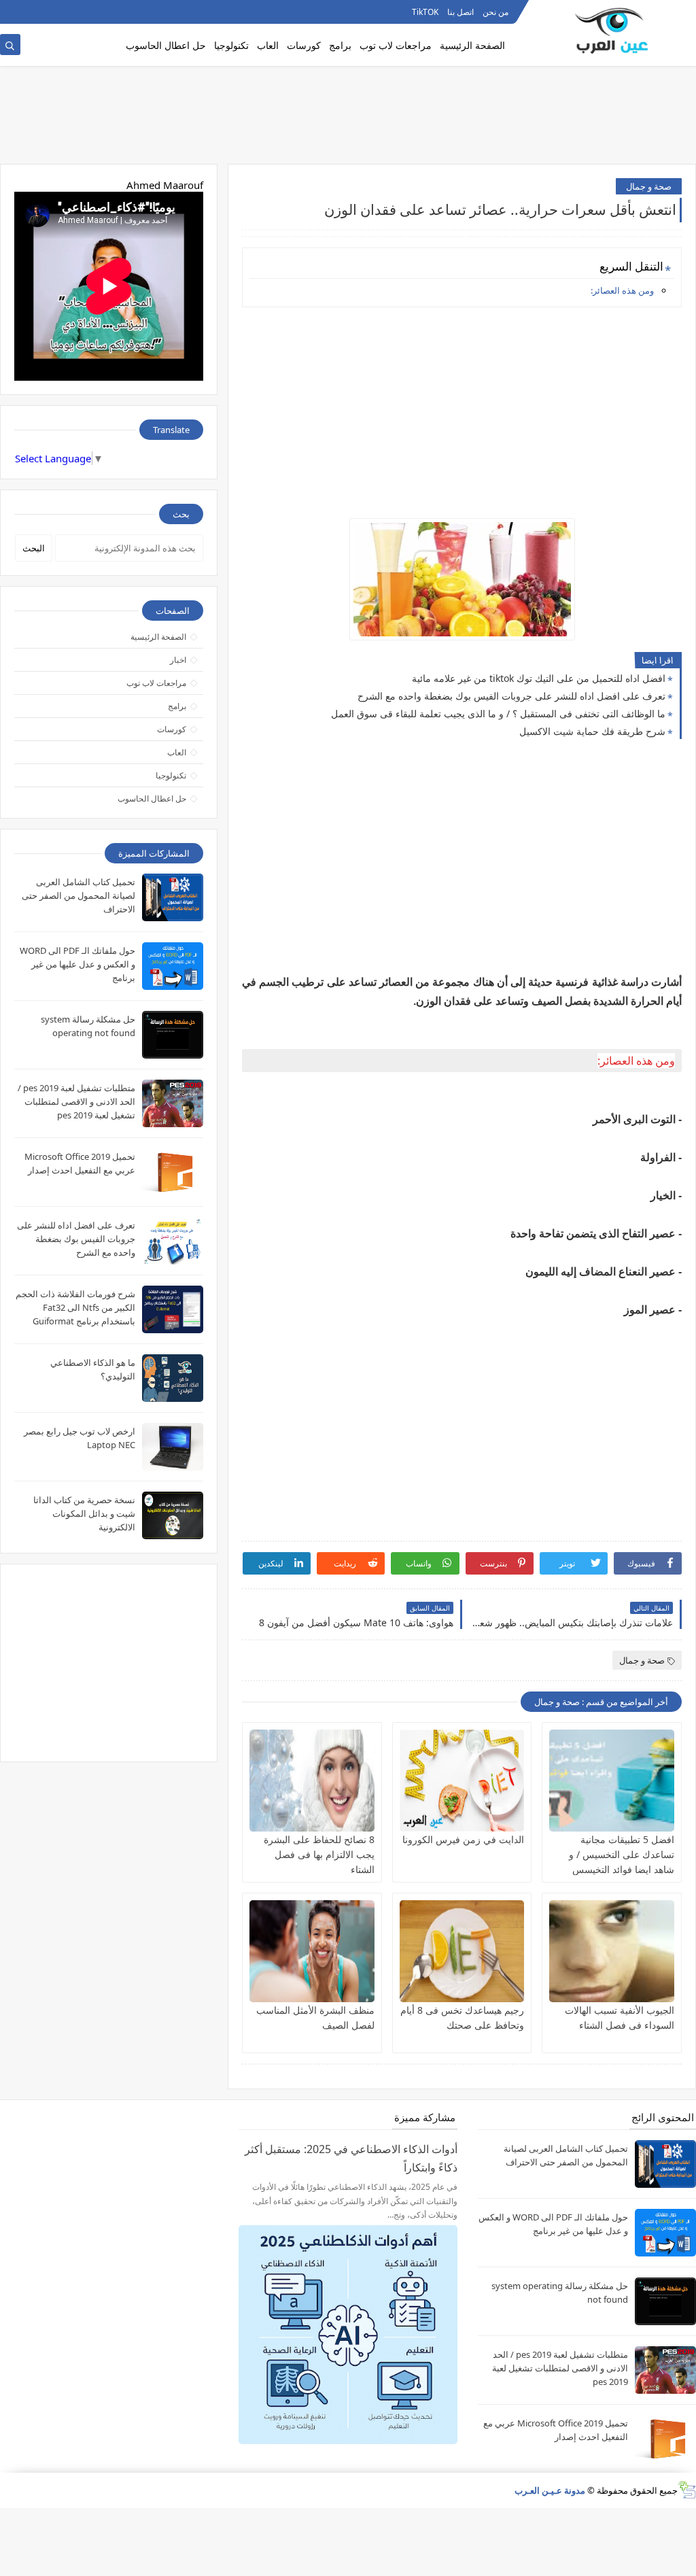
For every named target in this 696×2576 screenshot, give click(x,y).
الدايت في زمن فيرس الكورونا (463, 1839)
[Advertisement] (348, 120)
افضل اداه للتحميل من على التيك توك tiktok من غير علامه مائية (539, 678)
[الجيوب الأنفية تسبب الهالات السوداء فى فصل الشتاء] (612, 1951)
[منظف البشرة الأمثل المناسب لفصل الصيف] (312, 1951)
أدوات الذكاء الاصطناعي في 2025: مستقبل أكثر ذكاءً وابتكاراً (351, 2158)
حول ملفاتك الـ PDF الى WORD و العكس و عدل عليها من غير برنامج (77, 964)
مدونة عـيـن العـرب (550, 2490)
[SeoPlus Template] (687, 2490)
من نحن (495, 12)
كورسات (304, 45)
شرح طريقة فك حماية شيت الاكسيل (592, 731)
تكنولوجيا (231, 45)
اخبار (178, 660)
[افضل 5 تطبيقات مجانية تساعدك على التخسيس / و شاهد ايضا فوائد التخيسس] (612, 1781)
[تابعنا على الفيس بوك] (31, 12)
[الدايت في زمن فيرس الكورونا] (462, 1781)
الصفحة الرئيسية (472, 45)
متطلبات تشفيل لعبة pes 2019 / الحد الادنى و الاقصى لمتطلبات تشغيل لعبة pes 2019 (76, 1101)
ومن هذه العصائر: (622, 290)
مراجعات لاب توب (396, 45)
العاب (268, 45)
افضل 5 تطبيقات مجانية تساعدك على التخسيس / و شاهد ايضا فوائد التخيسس (622, 1854)
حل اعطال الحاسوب (166, 45)
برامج (340, 45)
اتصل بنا (460, 12)
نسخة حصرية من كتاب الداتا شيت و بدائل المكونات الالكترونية (84, 1513)
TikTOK (425, 12)
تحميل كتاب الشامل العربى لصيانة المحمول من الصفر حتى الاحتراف (79, 895)
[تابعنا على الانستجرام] (9, 12)
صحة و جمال (649, 186)
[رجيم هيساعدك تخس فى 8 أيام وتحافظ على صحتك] (462, 1951)
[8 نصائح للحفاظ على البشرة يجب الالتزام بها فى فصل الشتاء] (312, 1781)
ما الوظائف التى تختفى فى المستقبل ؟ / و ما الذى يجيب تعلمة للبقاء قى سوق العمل (498, 714)
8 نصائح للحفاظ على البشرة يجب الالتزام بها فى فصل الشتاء (319, 1854)
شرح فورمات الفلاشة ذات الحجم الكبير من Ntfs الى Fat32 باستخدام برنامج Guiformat (75, 1307)
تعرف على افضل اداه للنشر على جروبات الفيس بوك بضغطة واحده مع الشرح (511, 696)
